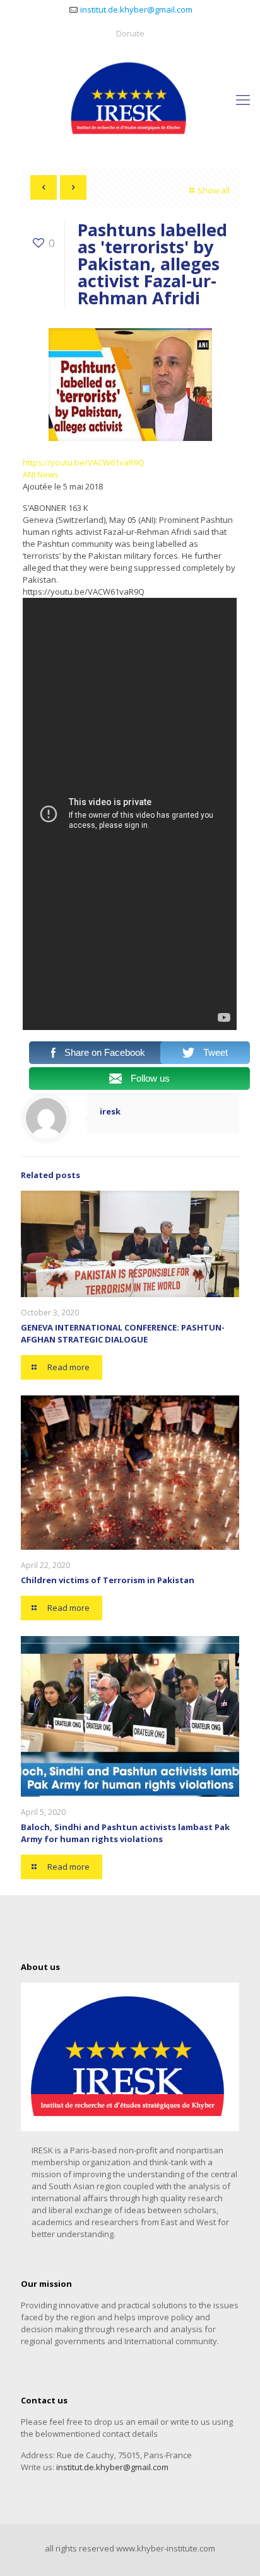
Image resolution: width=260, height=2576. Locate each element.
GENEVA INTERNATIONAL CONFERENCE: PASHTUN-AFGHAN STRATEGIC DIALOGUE (123, 1333)
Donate (130, 33)
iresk (110, 1111)
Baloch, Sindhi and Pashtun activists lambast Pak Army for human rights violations (125, 1833)
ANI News (41, 474)
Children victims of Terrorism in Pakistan (108, 1580)
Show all (214, 190)
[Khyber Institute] (130, 99)
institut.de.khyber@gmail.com (136, 9)
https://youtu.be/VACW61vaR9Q (84, 462)
